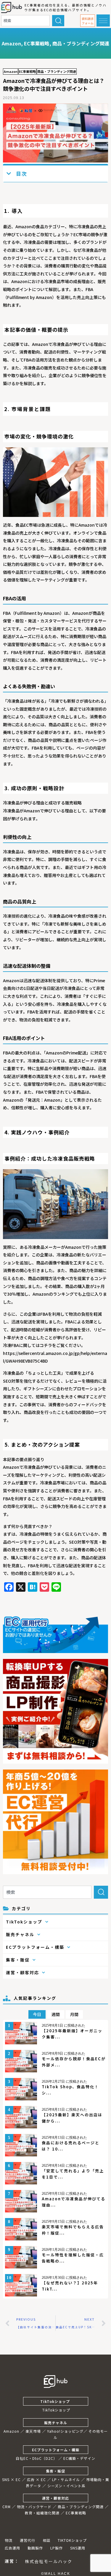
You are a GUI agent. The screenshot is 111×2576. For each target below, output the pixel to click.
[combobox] (25, 21)
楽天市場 (33, 2431)
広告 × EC (36, 2479)
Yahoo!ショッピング (65, 2431)
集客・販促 (55, 2471)
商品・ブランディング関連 (81, 43)
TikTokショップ (56, 2401)
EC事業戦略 (37, 43)
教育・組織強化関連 (42, 2513)
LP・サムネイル (66, 2479)
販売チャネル (56, 2423)
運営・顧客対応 (55, 2498)
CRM (7, 2507)
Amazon (11, 43)
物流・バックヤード (34, 2507)
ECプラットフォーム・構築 (56, 2450)
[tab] (37, 2014)
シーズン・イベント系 (66, 2486)
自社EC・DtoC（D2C (34, 2458)
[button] (88, 21)
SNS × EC (11, 2479)
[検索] (58, 21)
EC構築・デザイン (79, 2458)
